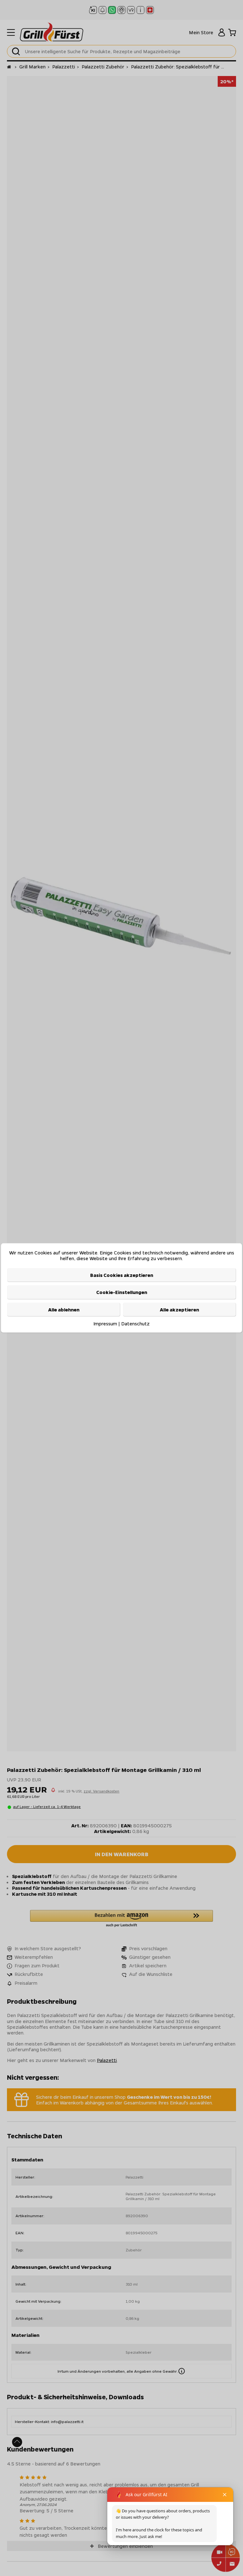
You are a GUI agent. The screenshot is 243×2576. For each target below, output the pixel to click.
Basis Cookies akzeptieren (122, 1275)
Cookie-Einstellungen (122, 1292)
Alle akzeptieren (179, 1309)
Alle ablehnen (64, 1309)
